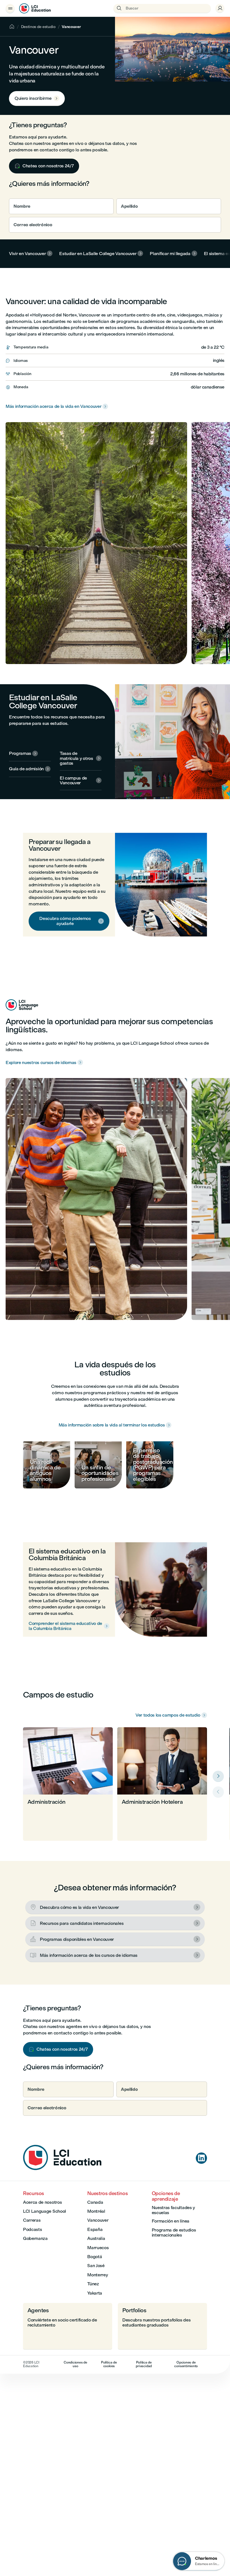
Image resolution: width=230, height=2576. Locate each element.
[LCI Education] (35, 8)
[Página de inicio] (62, 2169)
